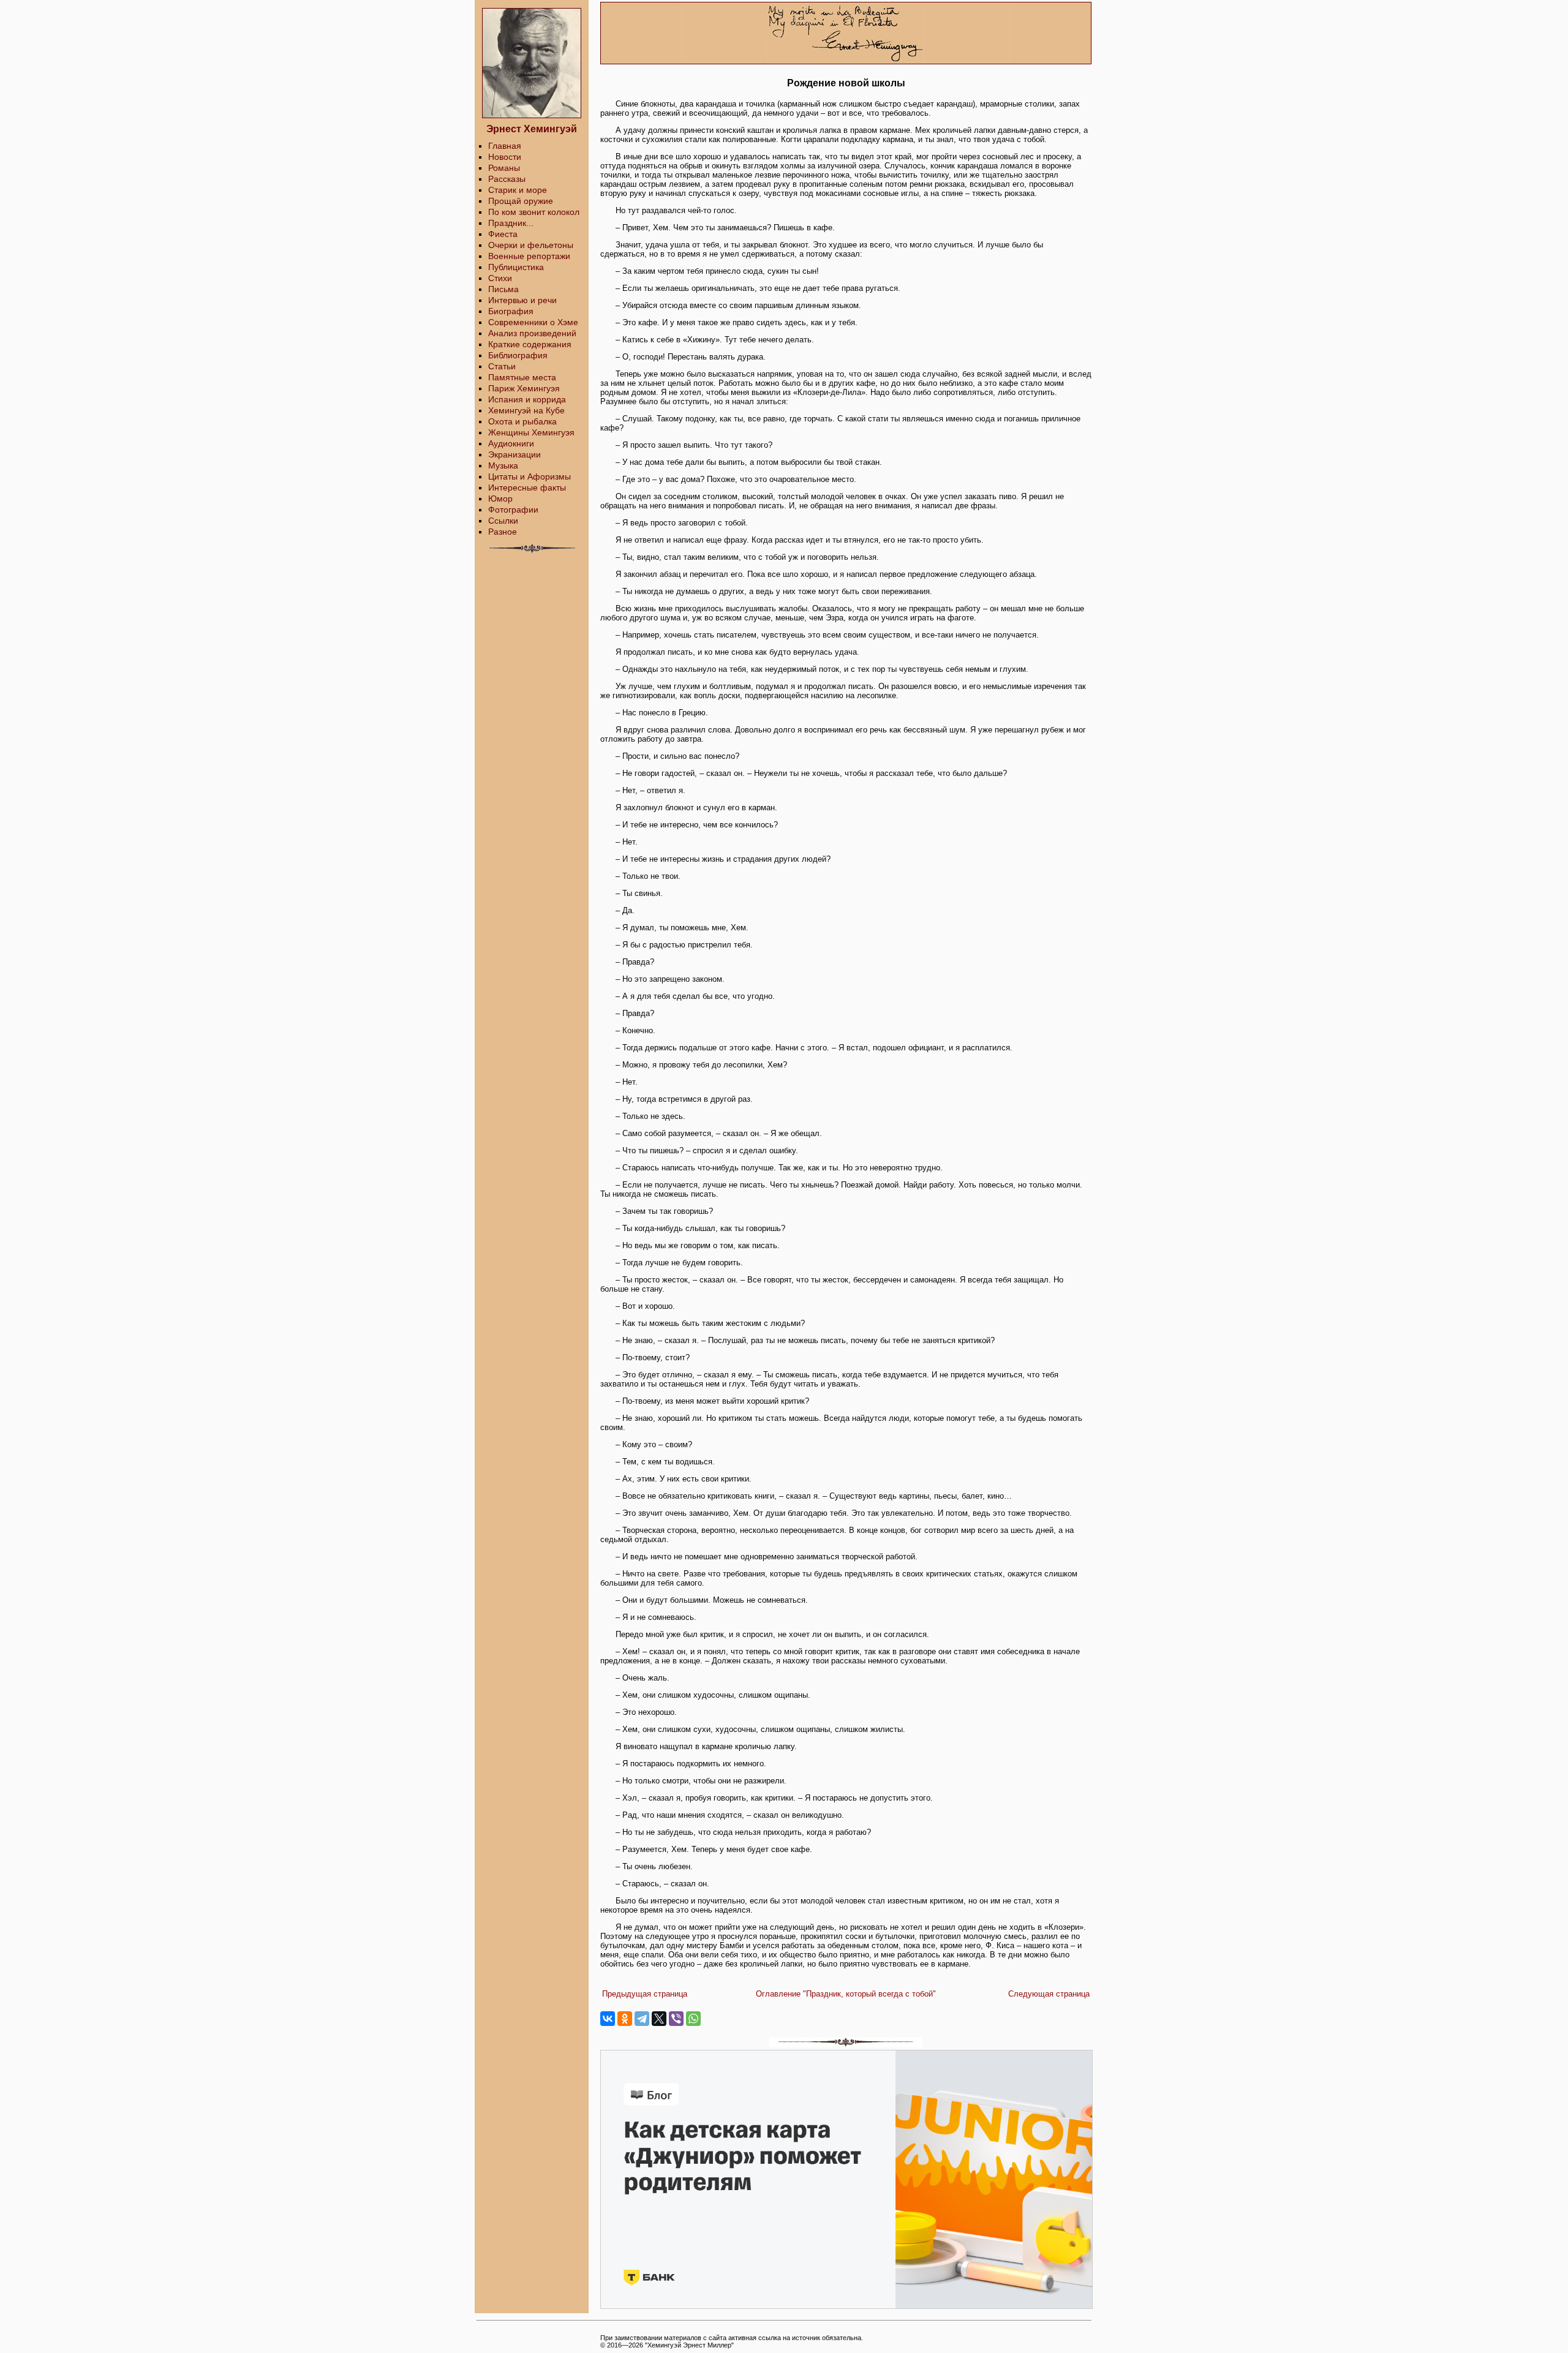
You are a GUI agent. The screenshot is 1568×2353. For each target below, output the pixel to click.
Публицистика (516, 267)
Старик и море (518, 190)
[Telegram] (642, 2019)
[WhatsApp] (693, 2019)
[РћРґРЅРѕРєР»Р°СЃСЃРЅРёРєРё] (625, 2019)
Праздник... (511, 223)
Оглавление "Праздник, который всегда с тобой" (846, 1994)
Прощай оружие (521, 201)
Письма (503, 289)
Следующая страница (1049, 1994)
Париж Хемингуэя (524, 388)
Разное (503, 532)
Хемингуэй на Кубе (526, 410)
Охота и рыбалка (522, 421)
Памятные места (522, 377)
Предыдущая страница (645, 1994)
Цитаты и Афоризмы (530, 476)
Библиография (518, 355)
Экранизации (514, 454)
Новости (505, 157)
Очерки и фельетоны (531, 245)
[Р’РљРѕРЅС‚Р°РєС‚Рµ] (608, 2019)
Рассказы (507, 179)
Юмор (500, 499)
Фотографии (513, 510)
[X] (659, 2019)
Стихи (500, 278)
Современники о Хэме (533, 322)
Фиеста (503, 234)
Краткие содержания (530, 344)
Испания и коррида (527, 399)
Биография (511, 311)
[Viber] (676, 2019)
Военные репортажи (529, 256)
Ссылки (503, 521)
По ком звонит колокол (534, 212)
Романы (504, 168)
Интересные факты (527, 488)
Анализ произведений (532, 333)
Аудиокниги (511, 443)
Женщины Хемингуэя (531, 432)
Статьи (502, 366)
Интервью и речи (522, 300)
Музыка (503, 465)
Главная (505, 146)
